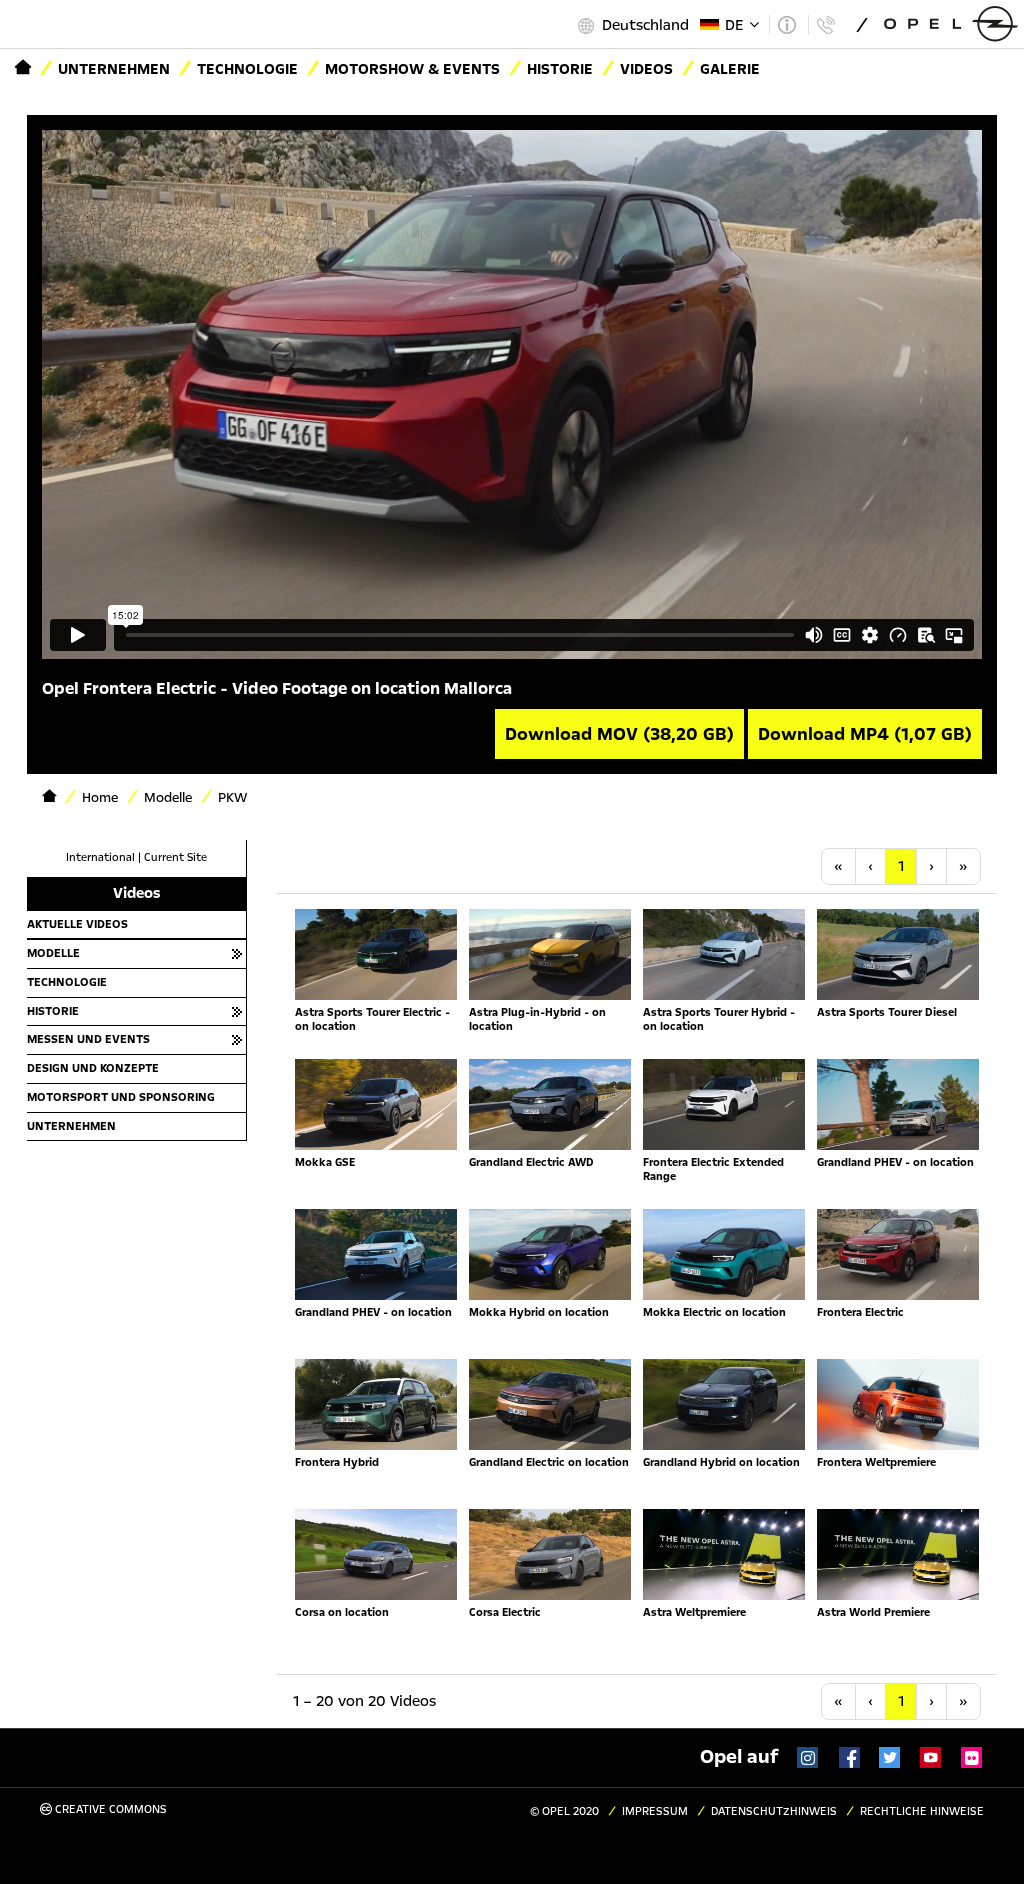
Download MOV (619, 734)
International (100, 857)
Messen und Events (88, 1039)
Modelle (53, 953)
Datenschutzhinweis (774, 1811)
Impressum (655, 1811)
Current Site (175, 857)
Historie (560, 69)
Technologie (247, 69)
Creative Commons (109, 1809)
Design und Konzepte (93, 1068)
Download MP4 (865, 734)
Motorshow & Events (412, 69)
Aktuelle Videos (77, 924)
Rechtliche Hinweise (922, 1811)
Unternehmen (114, 69)
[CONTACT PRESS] (825, 25)
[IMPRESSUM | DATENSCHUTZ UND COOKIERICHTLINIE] (786, 25)
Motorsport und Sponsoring (121, 1097)
